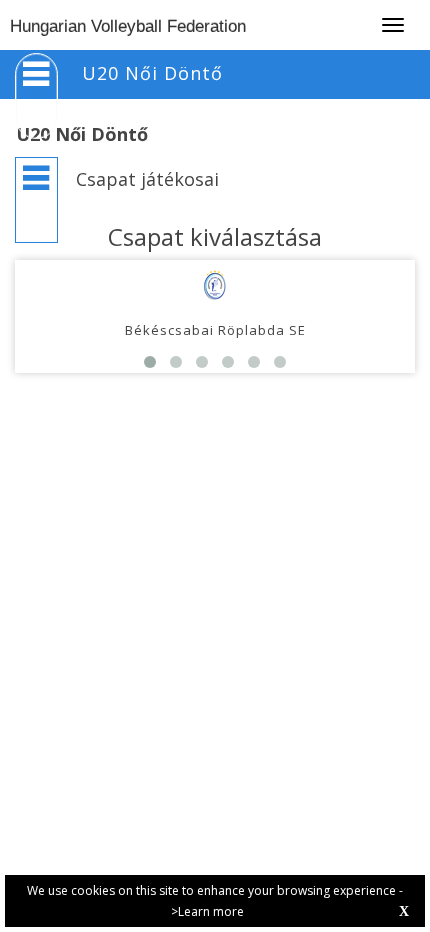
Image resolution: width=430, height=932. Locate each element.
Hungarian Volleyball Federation (128, 26)
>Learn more (207, 911)
